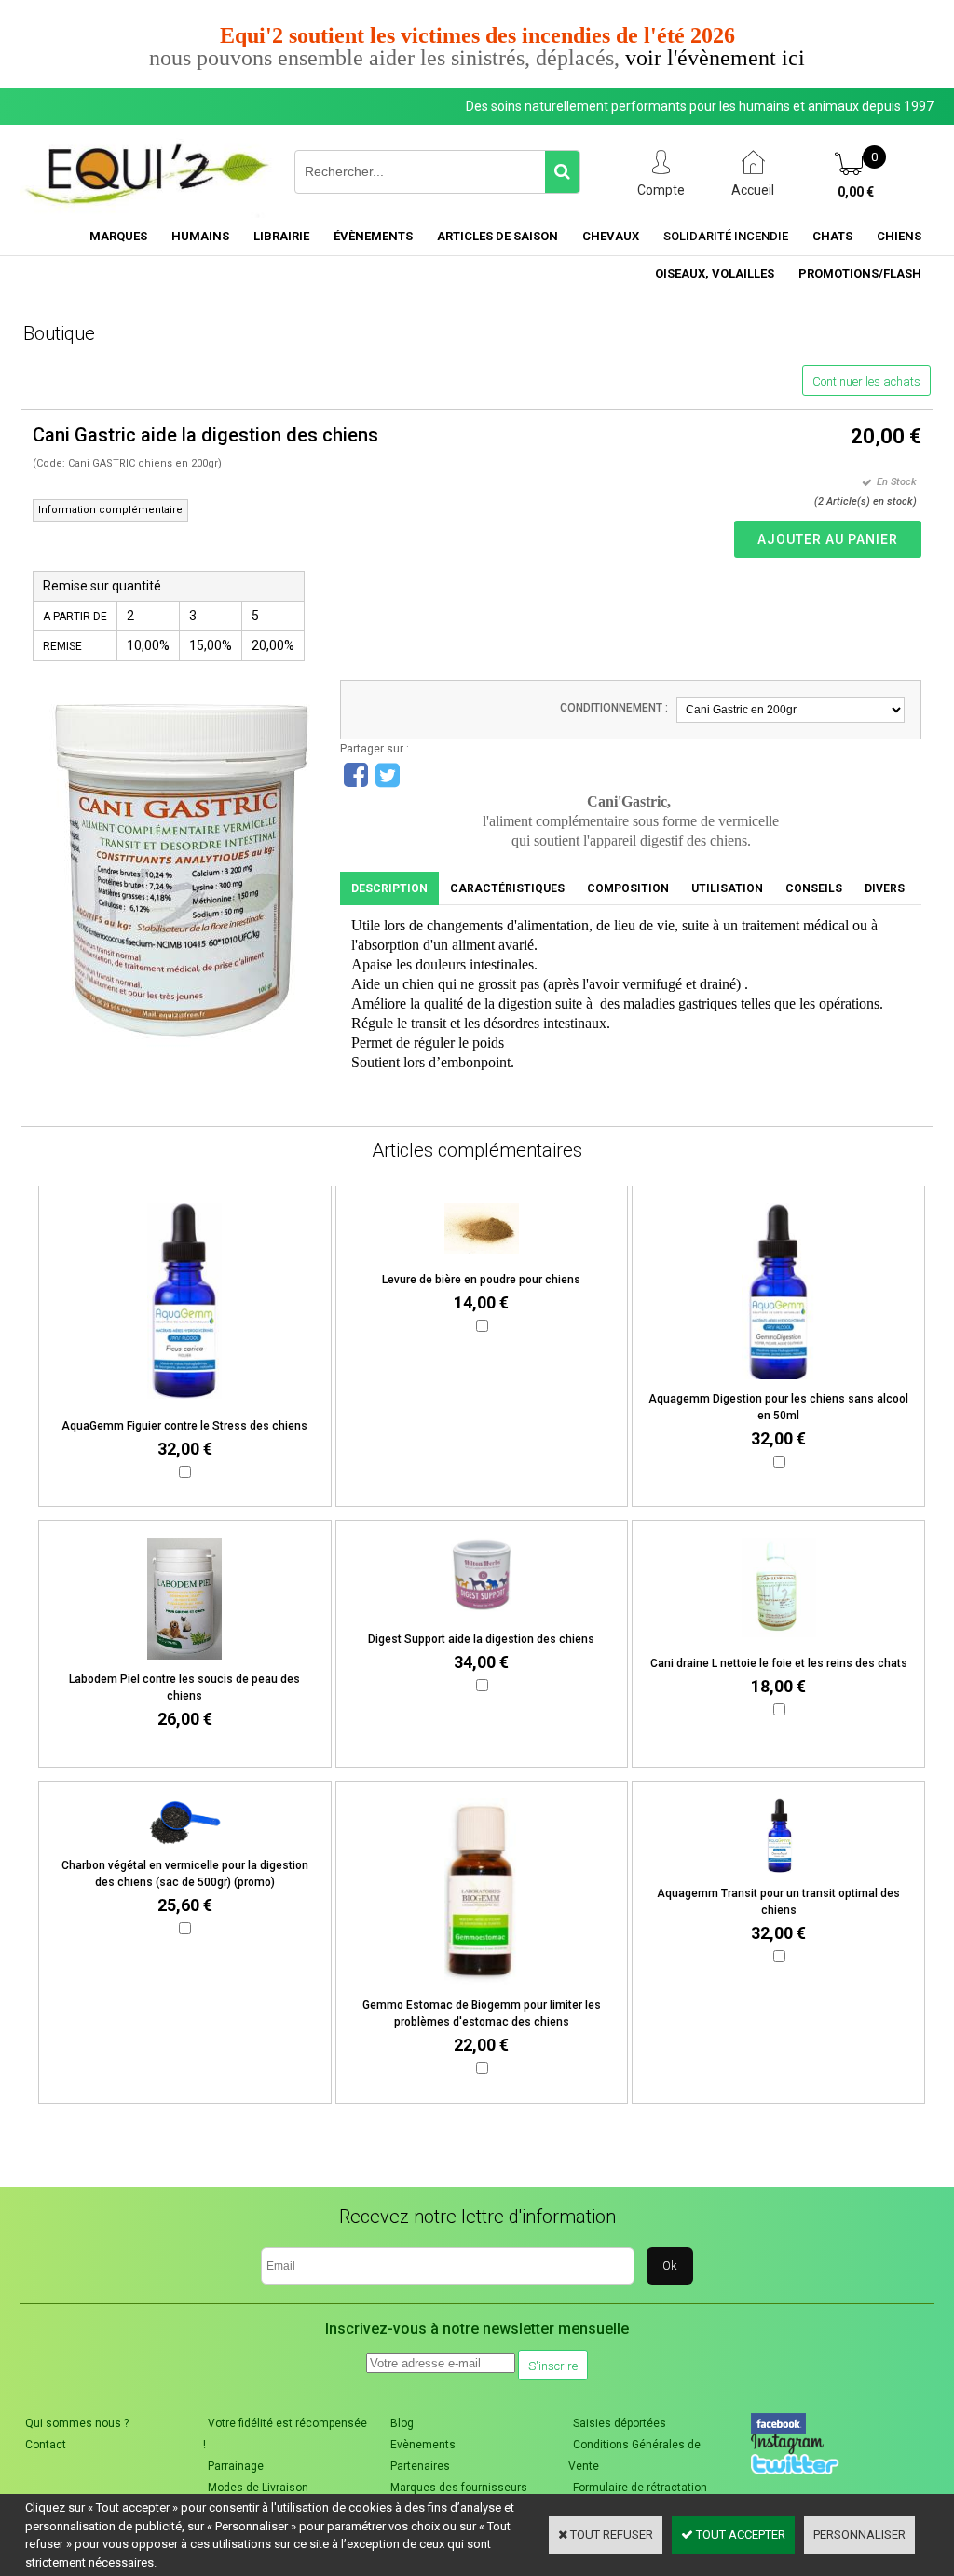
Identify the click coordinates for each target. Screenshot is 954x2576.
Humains (200, 236)
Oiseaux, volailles (715, 273)
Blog (402, 2423)
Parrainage (236, 2466)
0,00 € (856, 192)
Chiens (899, 236)
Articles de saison (497, 236)
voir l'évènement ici (715, 58)
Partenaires (420, 2466)
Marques (118, 236)
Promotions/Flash (860, 273)
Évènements (373, 236)
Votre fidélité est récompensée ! (285, 2434)
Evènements (423, 2445)
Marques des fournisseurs (459, 2488)
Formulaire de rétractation (640, 2488)
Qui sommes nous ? (77, 2423)
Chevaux (611, 236)
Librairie (281, 236)
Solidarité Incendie (726, 236)
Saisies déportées (620, 2423)
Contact (46, 2445)
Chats (832, 236)
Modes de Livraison (258, 2488)
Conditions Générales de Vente (634, 2455)
